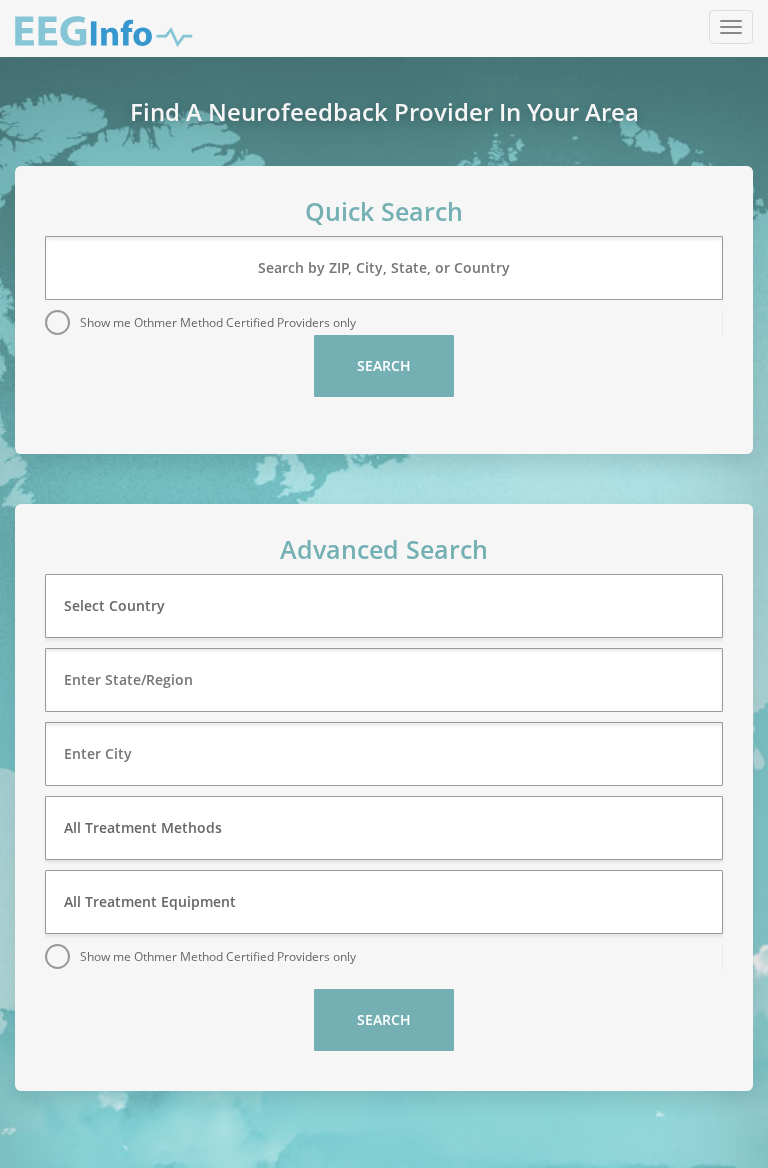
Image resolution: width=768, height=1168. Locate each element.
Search (384, 365)
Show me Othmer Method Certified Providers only (218, 322)
